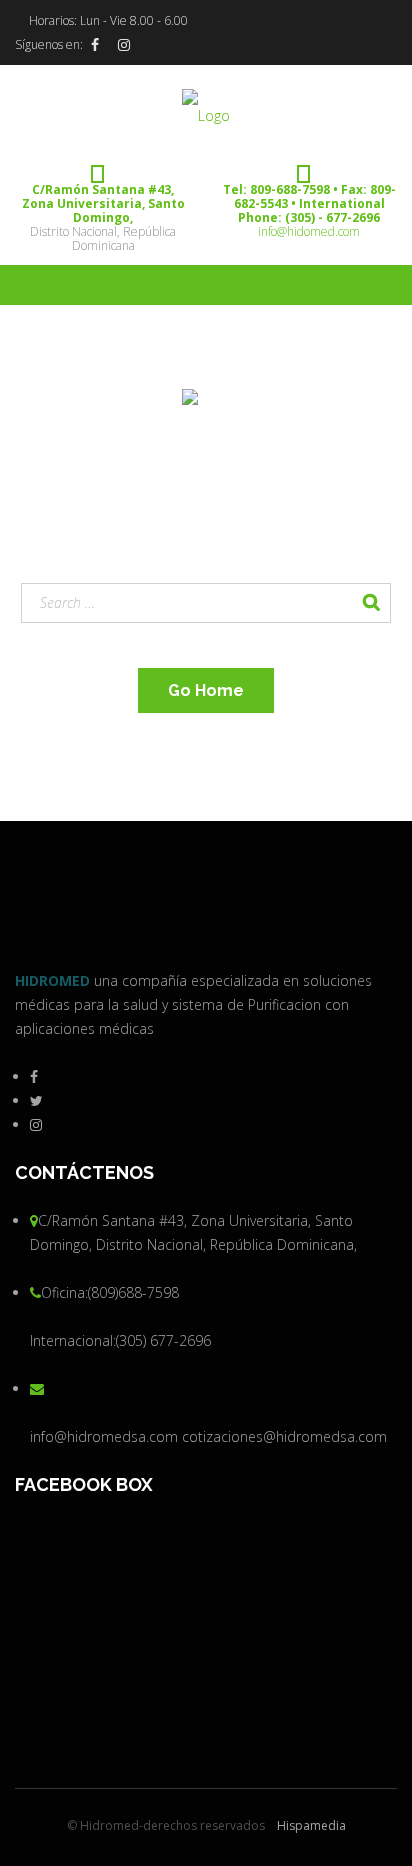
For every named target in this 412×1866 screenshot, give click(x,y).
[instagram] (124, 45)
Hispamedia (311, 1825)
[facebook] (95, 45)
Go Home (206, 690)
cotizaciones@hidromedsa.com (284, 1436)
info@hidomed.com (309, 231)
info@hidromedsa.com (104, 1436)
